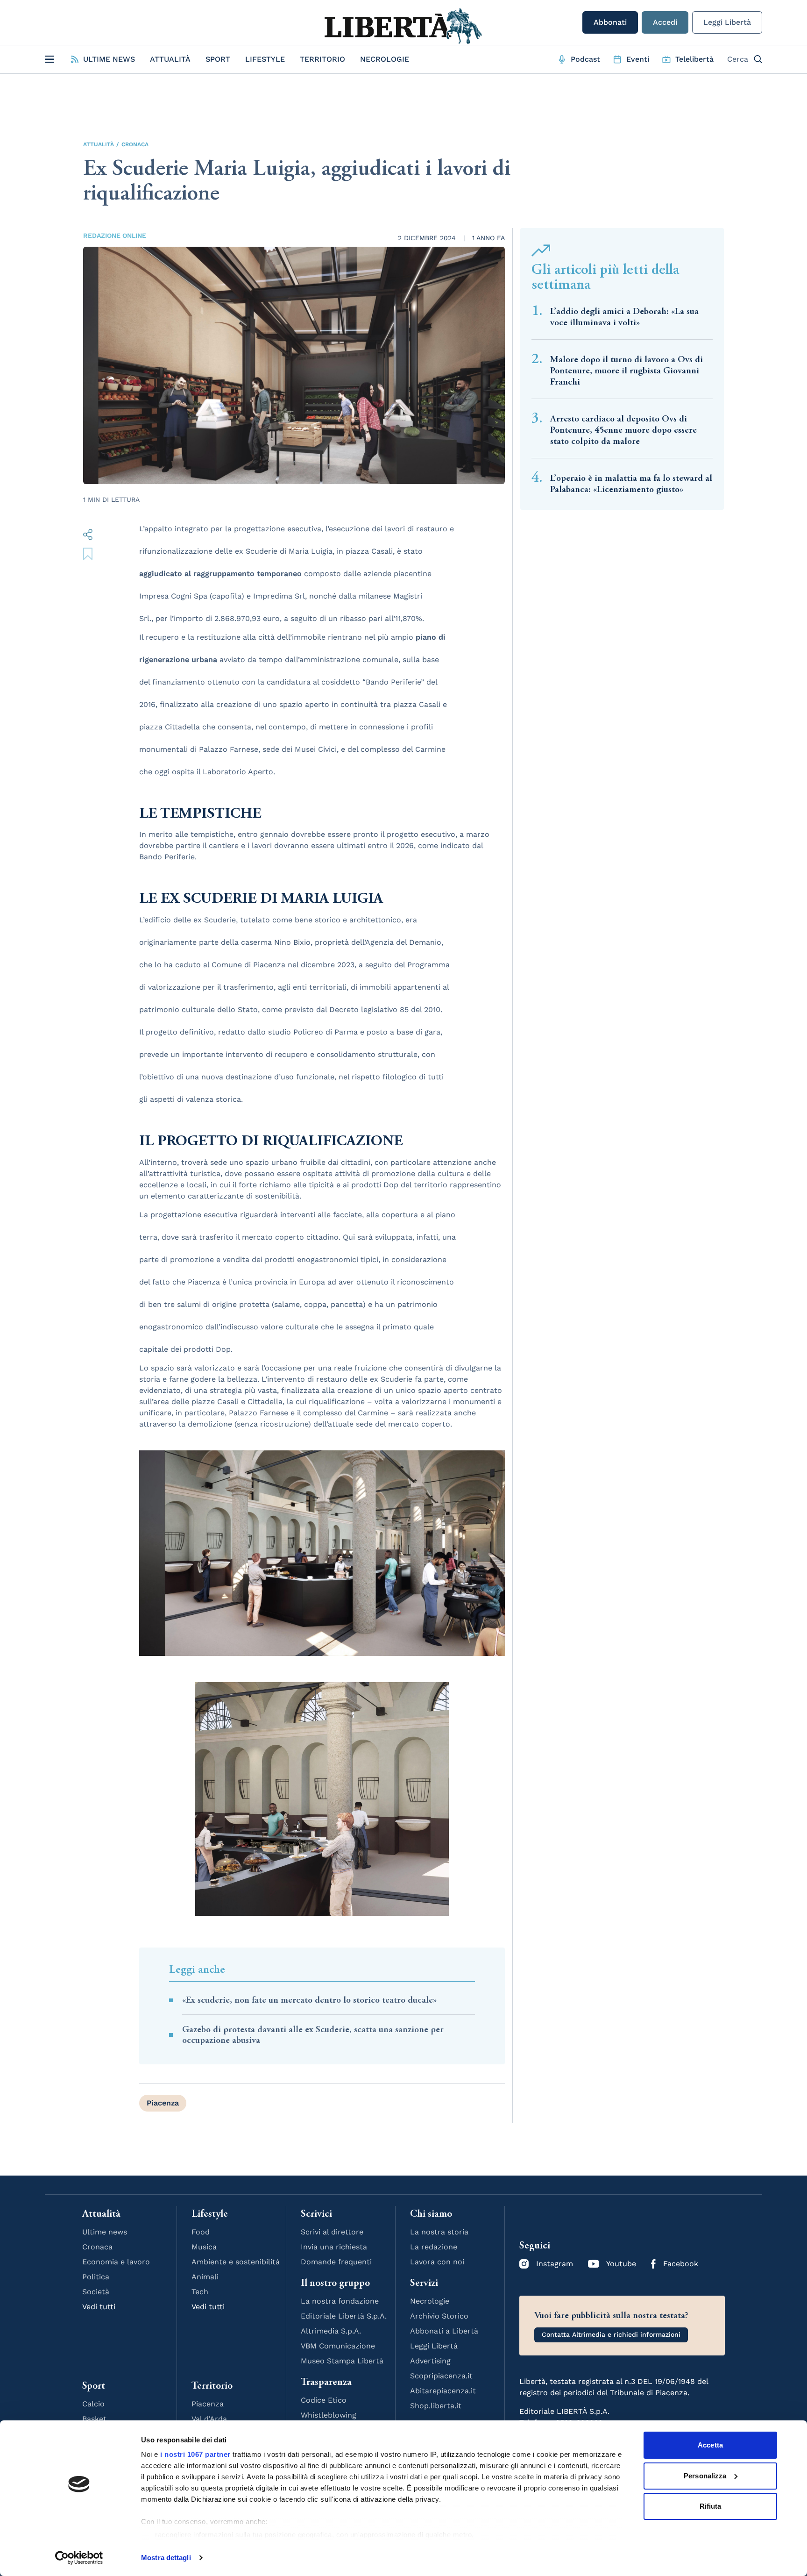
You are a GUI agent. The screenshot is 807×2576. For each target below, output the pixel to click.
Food (201, 2232)
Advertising (430, 2361)
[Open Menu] (50, 59)
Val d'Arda (209, 2419)
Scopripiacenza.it (441, 2376)
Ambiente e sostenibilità (236, 2262)
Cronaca (135, 144)
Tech (200, 2292)
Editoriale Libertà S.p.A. (344, 2316)
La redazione (434, 2247)
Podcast (585, 59)
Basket (94, 2419)
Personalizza (705, 2476)
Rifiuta (711, 2506)
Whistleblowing (329, 2415)
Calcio (93, 2404)
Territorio (322, 59)
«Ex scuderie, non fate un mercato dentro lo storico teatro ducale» (309, 2000)
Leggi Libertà (727, 22)
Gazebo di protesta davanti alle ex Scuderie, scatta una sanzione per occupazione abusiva (313, 2035)
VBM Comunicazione (338, 2346)
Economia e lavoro (116, 2262)
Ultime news (105, 2232)
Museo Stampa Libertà (342, 2361)
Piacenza (163, 2103)
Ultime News (109, 59)
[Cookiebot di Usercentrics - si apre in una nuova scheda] (79, 2558)
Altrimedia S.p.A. (331, 2331)
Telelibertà (694, 59)
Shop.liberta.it (436, 2406)
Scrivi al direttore (332, 2232)
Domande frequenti (336, 2262)
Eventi (638, 59)
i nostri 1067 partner (195, 2454)
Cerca (738, 59)
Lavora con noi (437, 2262)
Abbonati (610, 22)
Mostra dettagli (166, 2558)
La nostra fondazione (340, 2301)
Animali (205, 2277)
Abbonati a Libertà (444, 2331)
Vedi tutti (99, 2307)
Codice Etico (324, 2400)
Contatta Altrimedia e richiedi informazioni (611, 2334)
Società (96, 2292)
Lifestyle (265, 59)
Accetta (710, 2445)
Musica (204, 2247)
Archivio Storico (439, 2316)
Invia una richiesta (334, 2247)
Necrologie (385, 59)
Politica (96, 2277)
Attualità (170, 59)
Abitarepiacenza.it (443, 2391)
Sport (218, 59)
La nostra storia (439, 2232)
